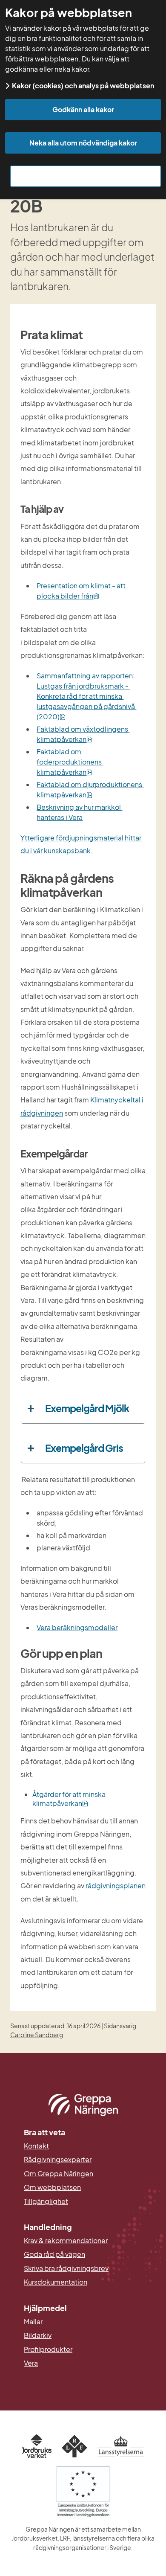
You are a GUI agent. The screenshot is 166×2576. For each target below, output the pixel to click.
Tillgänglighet (46, 2201)
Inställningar (86, 176)
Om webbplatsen (52, 2187)
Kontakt (36, 2146)
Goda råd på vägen (54, 2254)
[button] (83, 1409)
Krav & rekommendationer (66, 2241)
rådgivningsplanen (116, 1885)
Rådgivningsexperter (58, 2160)
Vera (31, 2363)
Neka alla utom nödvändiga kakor (83, 143)
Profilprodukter (48, 2349)
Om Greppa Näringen (59, 2174)
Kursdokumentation (56, 2282)
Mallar (33, 2322)
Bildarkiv (79, 2335)
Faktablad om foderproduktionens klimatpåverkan (70, 762)
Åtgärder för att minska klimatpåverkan (70, 1799)
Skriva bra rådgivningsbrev (66, 2268)
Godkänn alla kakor (83, 109)
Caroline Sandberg (37, 2035)
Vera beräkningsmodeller (77, 1627)
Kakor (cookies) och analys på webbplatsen (83, 86)
